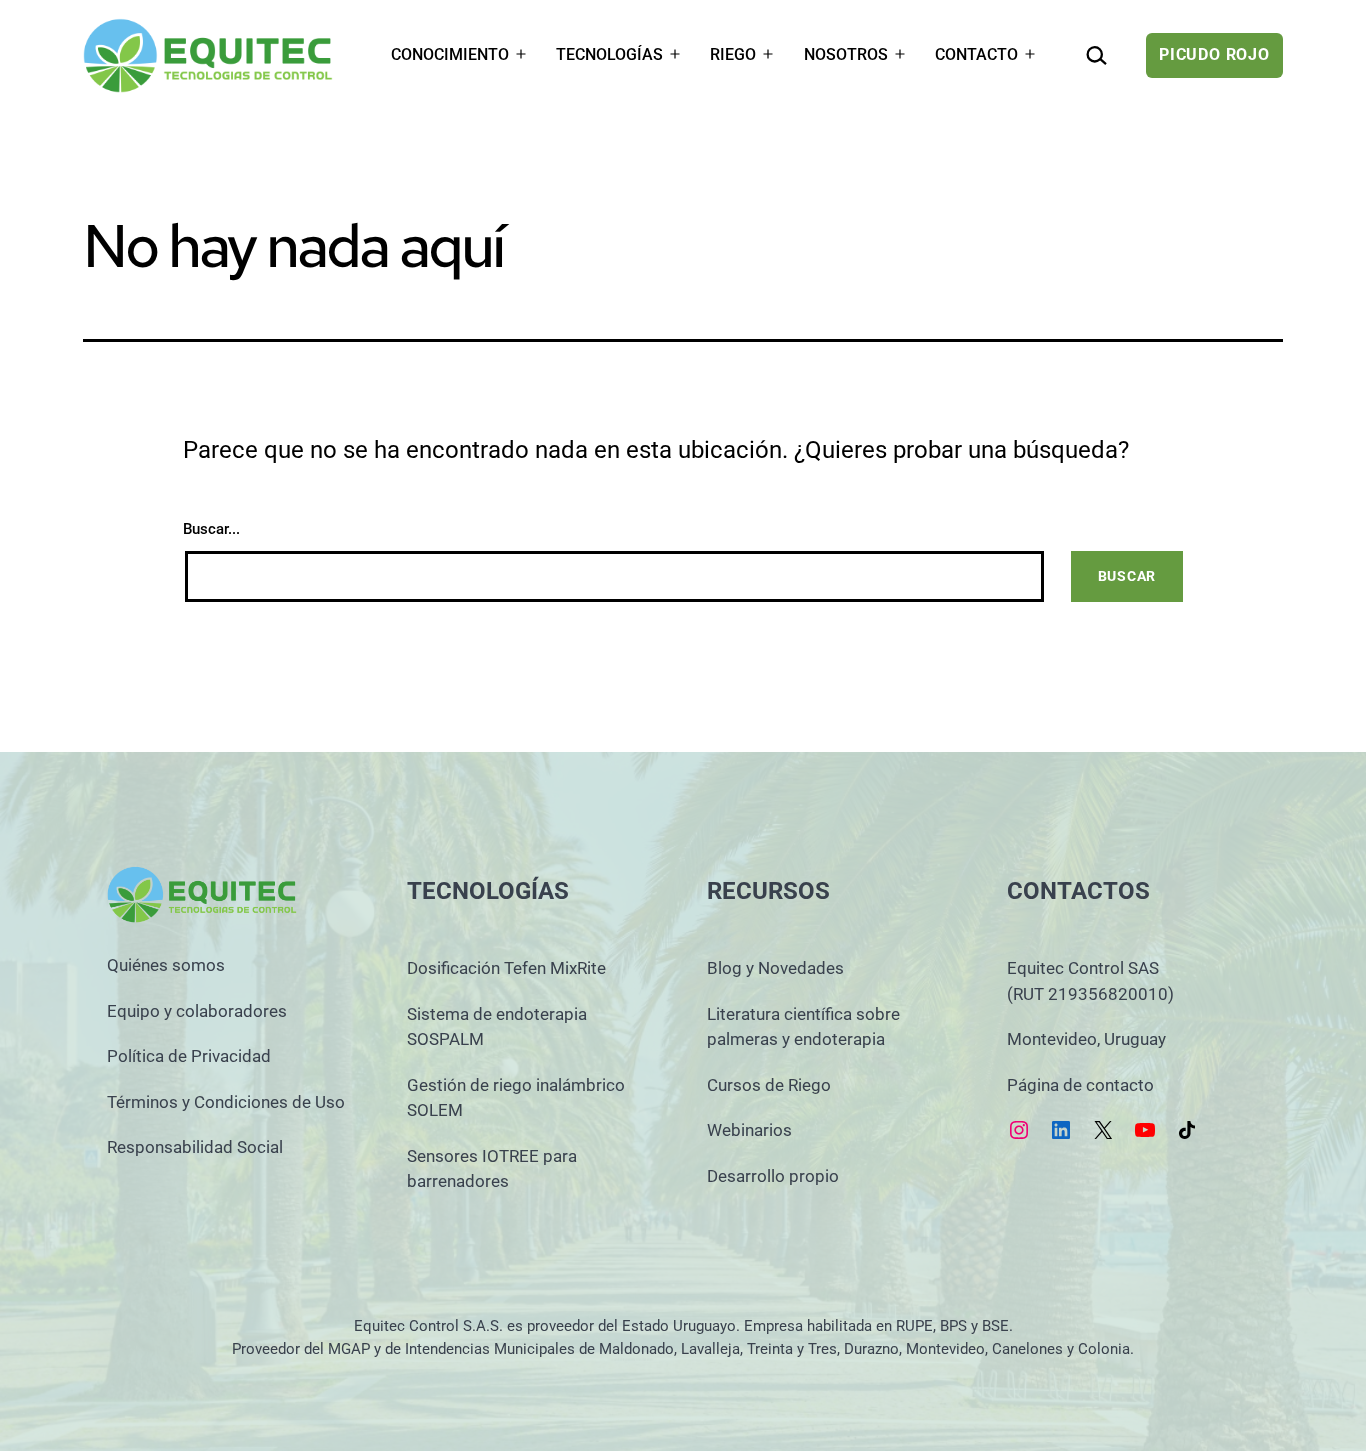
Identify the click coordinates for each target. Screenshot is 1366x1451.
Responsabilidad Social (195, 1147)
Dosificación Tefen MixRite (506, 968)
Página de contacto (1080, 1085)
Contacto (976, 54)
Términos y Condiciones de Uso (226, 1102)
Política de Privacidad (189, 1056)
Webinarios (749, 1130)
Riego (733, 54)
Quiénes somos (166, 965)
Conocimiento (450, 54)
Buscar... (211, 529)
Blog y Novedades (775, 968)
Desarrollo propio (773, 1176)
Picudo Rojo (1214, 54)
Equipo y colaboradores (197, 1011)
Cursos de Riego (769, 1085)
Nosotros (846, 54)
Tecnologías (609, 54)
